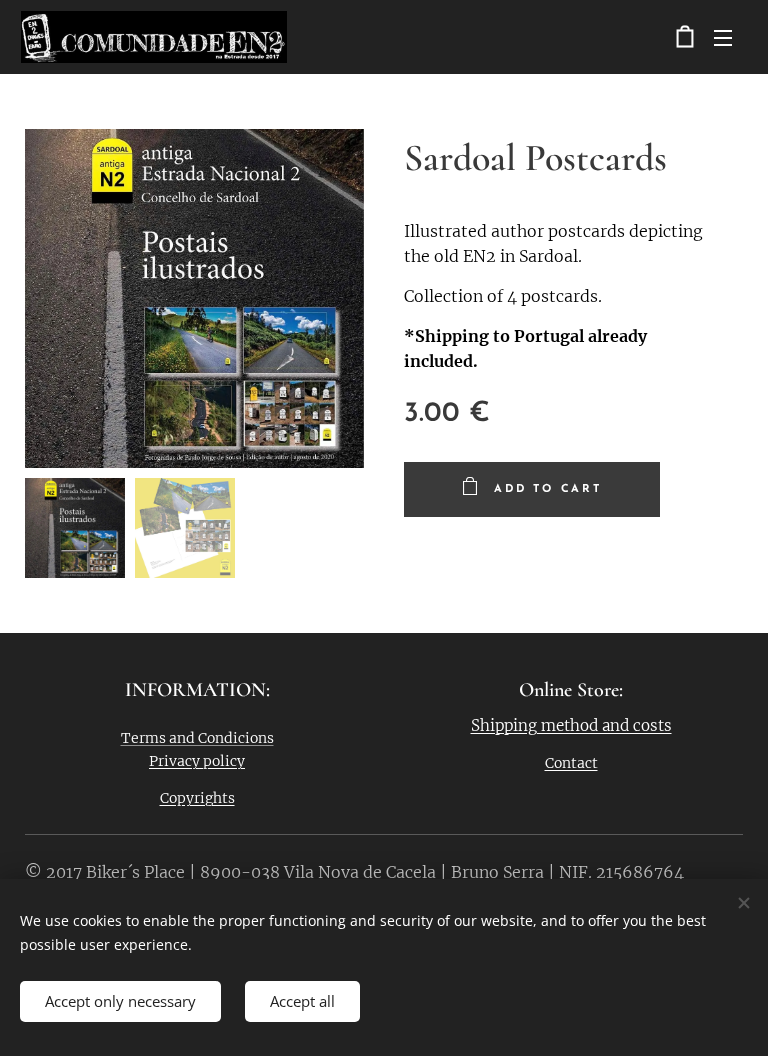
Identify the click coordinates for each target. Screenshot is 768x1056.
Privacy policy (197, 761)
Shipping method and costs (571, 725)
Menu (723, 37)
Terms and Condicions (197, 738)
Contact (571, 763)
